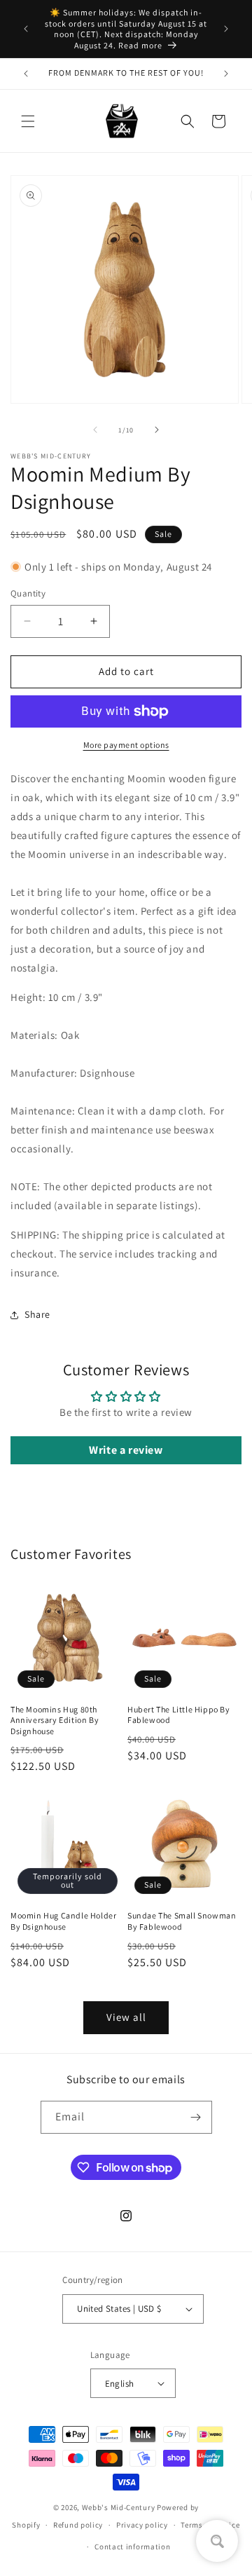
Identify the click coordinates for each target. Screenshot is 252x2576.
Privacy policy (142, 2525)
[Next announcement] (226, 29)
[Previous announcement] (26, 29)
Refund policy (78, 2525)
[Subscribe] (196, 2117)
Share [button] (37, 1314)
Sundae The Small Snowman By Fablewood (182, 1921)
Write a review (126, 1450)
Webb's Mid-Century (119, 2507)
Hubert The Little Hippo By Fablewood (179, 1715)
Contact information (132, 2547)
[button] (28, 121)
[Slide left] (95, 430)
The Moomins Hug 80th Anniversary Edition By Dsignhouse (55, 1720)
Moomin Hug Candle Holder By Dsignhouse (63, 1921)
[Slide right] (157, 430)
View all (126, 2017)
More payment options (126, 745)
